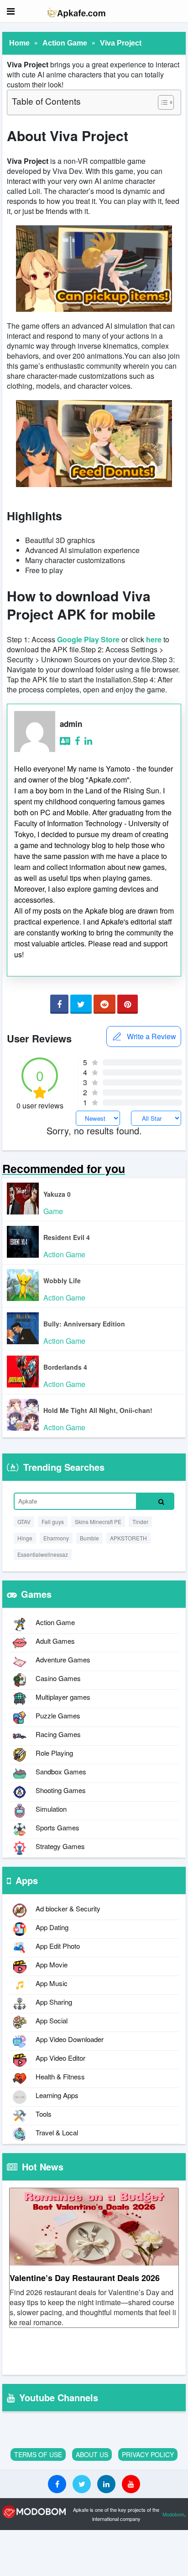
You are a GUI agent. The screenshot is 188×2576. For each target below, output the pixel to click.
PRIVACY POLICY (148, 2454)
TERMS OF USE (38, 2454)
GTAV (24, 1522)
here (154, 639)
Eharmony (56, 1538)
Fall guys (53, 1522)
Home (19, 43)
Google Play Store (88, 639)
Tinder (140, 1522)
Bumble (89, 1538)
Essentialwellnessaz (43, 1554)
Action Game (65, 43)
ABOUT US (92, 2454)
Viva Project (121, 43)
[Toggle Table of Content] (161, 102)
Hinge (25, 1538)
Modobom (173, 2514)
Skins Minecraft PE (98, 1522)
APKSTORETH (128, 1538)
